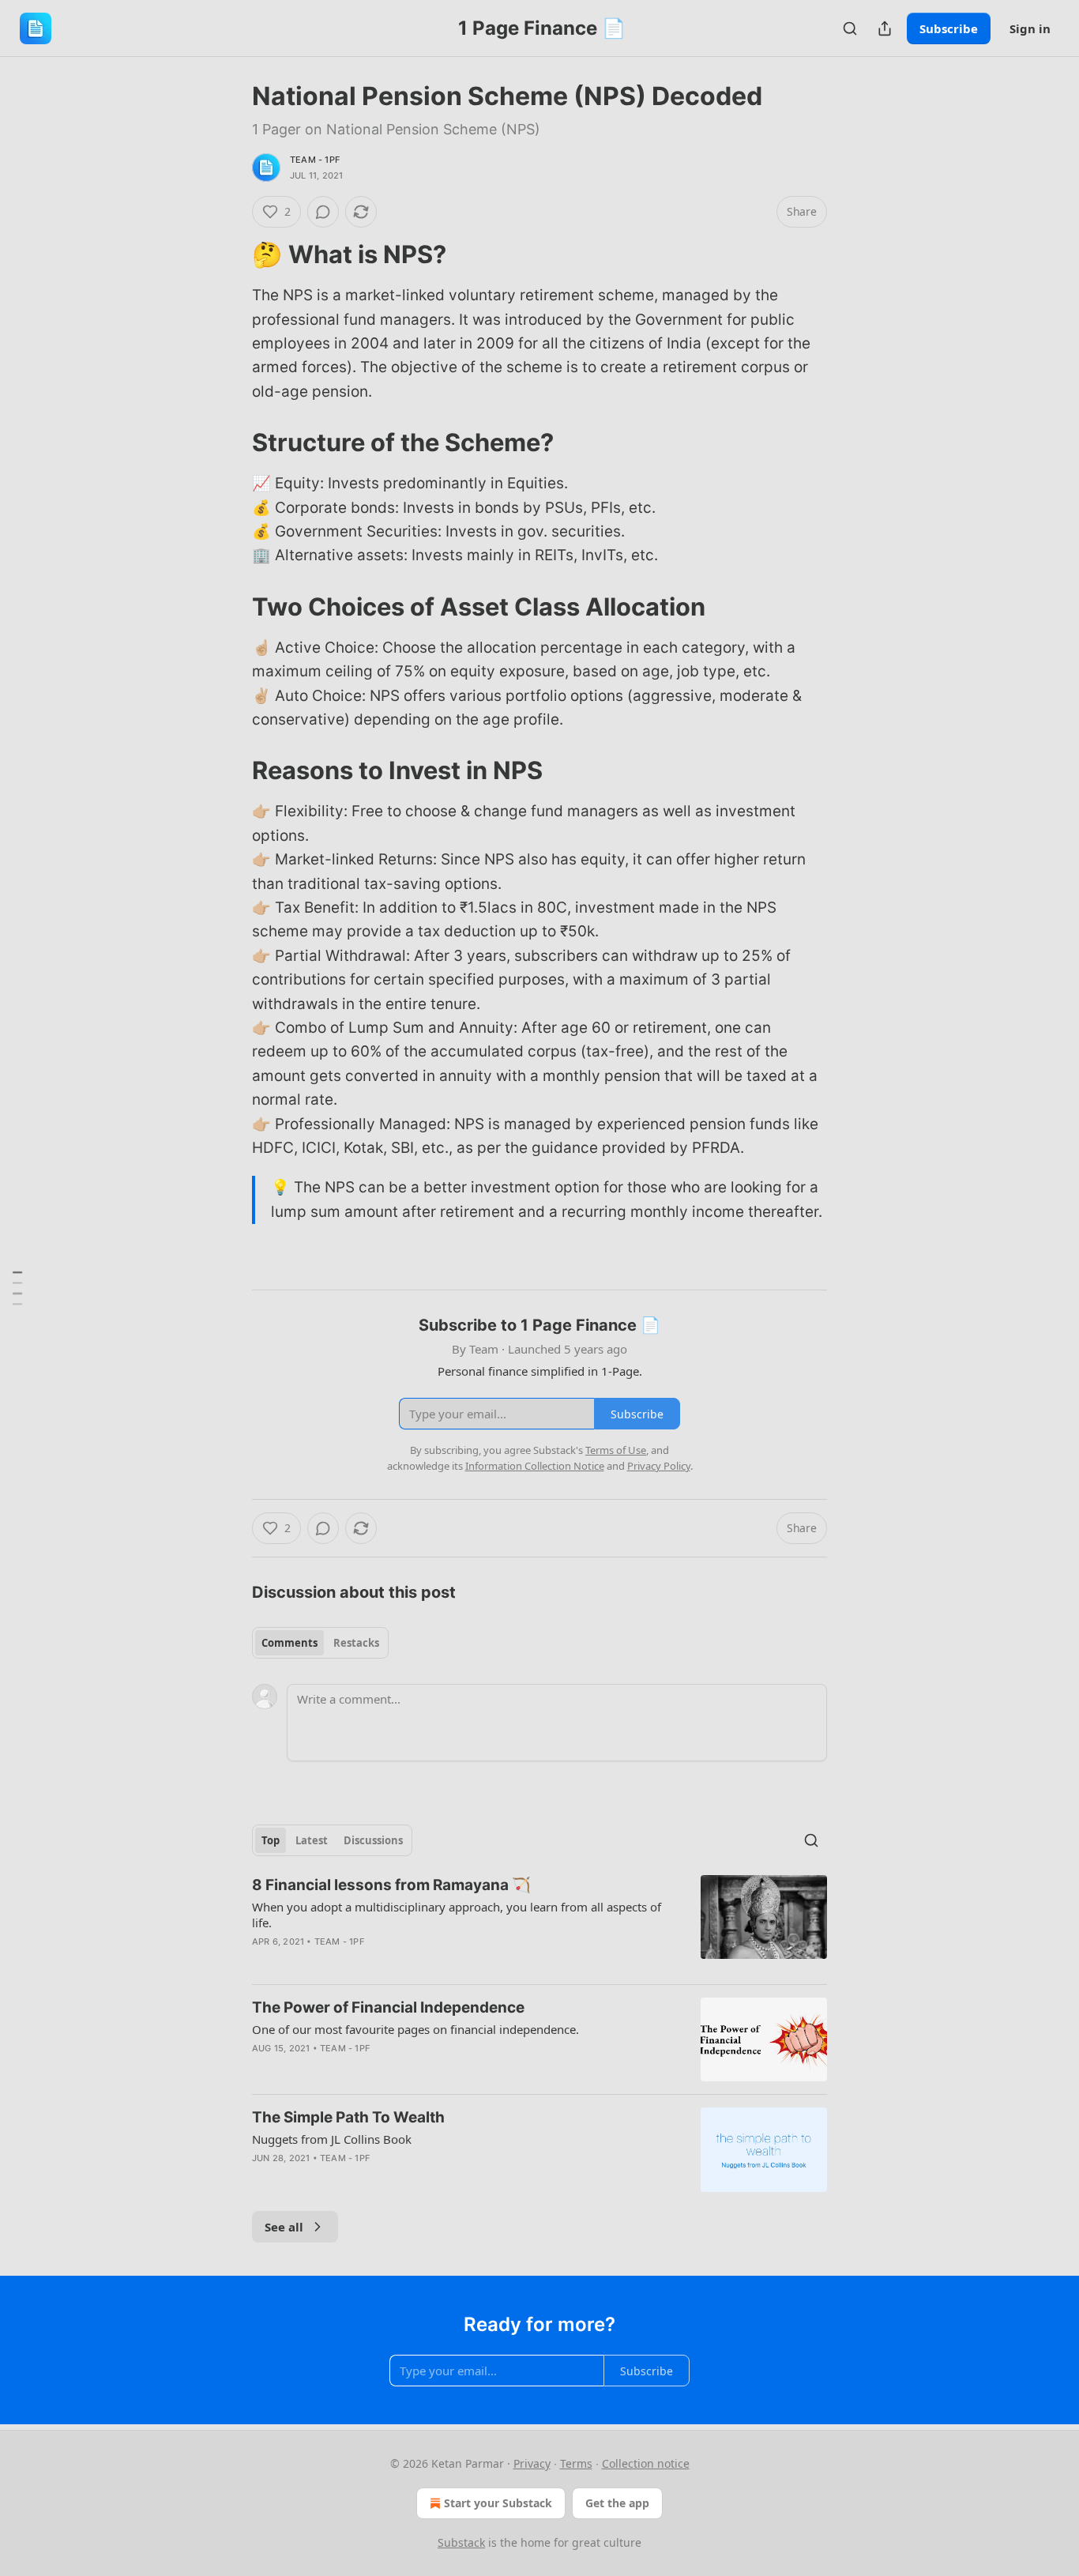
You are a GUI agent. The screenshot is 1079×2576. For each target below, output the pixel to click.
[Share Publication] (885, 28)
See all (284, 2227)
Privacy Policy (659, 1466)
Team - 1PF (315, 160)
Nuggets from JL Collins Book (332, 2139)
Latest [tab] (312, 1840)
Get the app (617, 2503)
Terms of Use (616, 1450)
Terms (576, 2463)
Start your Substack (498, 2503)
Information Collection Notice (535, 1466)
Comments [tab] (289, 1643)
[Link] (230, 254)
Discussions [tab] (373, 1840)
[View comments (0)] (323, 212)
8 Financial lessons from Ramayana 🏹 (391, 1885)
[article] (539, 1923)
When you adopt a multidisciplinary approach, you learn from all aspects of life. (457, 1915)
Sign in (1030, 28)
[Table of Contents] (17, 1288)
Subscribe (949, 28)
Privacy (532, 2463)
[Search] (850, 28)
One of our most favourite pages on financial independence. (415, 2029)
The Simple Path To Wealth (348, 2117)
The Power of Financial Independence (388, 2007)
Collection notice (646, 2463)
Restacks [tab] (356, 1643)
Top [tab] (271, 1840)
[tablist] (320, 1643)
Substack (461, 2542)
